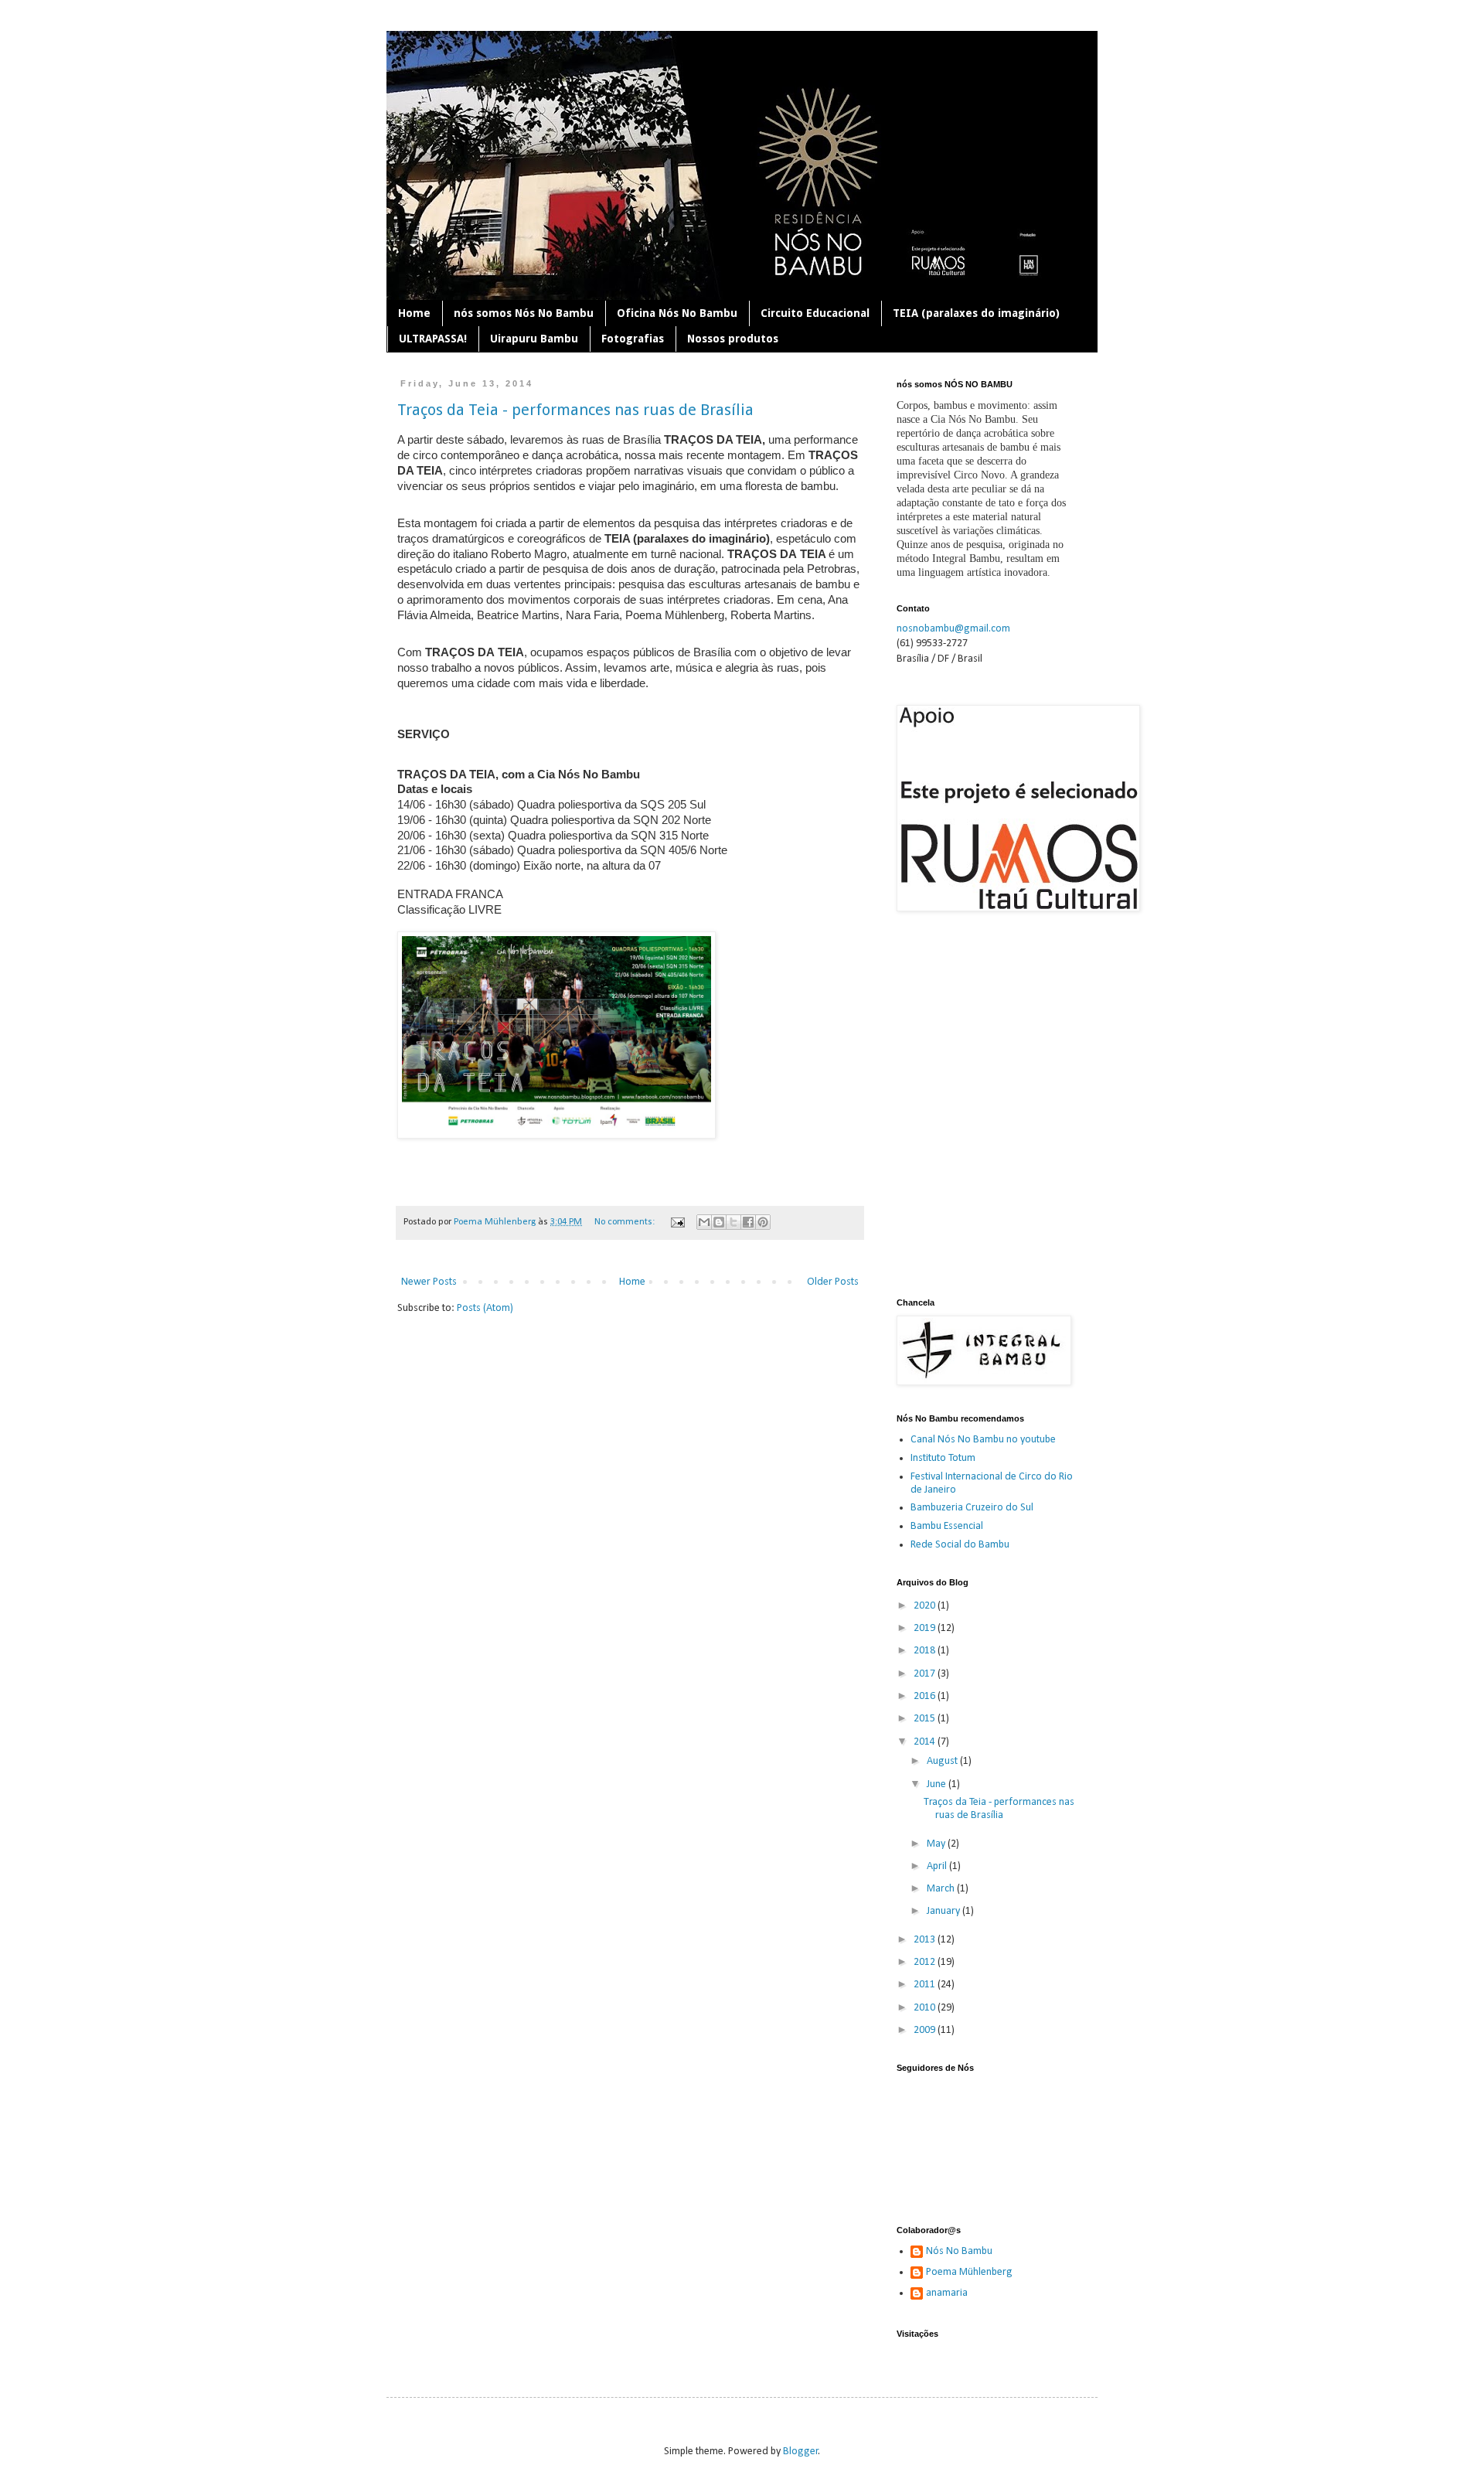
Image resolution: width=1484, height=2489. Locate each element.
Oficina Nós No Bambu (677, 313)
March (942, 1889)
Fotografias (633, 339)
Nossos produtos (733, 339)
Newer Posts (429, 1282)
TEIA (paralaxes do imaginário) (976, 313)
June (938, 1784)
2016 (926, 1696)
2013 (926, 1940)
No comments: (626, 1222)
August (943, 1761)
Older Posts (833, 1282)
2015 (926, 1719)
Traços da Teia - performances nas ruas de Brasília (575, 410)
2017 (926, 1674)
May (937, 1844)
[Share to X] (733, 1222)
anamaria (947, 2293)
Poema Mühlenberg (969, 2272)
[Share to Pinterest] (763, 1222)
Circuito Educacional (815, 313)
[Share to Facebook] (748, 1222)
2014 (926, 1742)
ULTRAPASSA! (433, 339)
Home (414, 313)
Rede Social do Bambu (960, 1545)
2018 (926, 1651)
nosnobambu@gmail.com (953, 629)
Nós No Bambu (959, 2251)
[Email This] (704, 1222)
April (938, 1866)
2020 (926, 1606)
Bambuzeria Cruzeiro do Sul (972, 1508)
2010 (926, 2008)
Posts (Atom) (485, 1308)
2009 (926, 2030)
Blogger (801, 2452)
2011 (926, 1985)
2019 (926, 1628)
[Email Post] (677, 1222)
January (945, 1911)
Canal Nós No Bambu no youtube (983, 1440)
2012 (926, 1962)
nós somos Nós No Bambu (524, 313)
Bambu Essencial (947, 1526)
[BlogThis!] (719, 1222)
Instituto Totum (943, 1458)
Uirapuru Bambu (534, 339)
